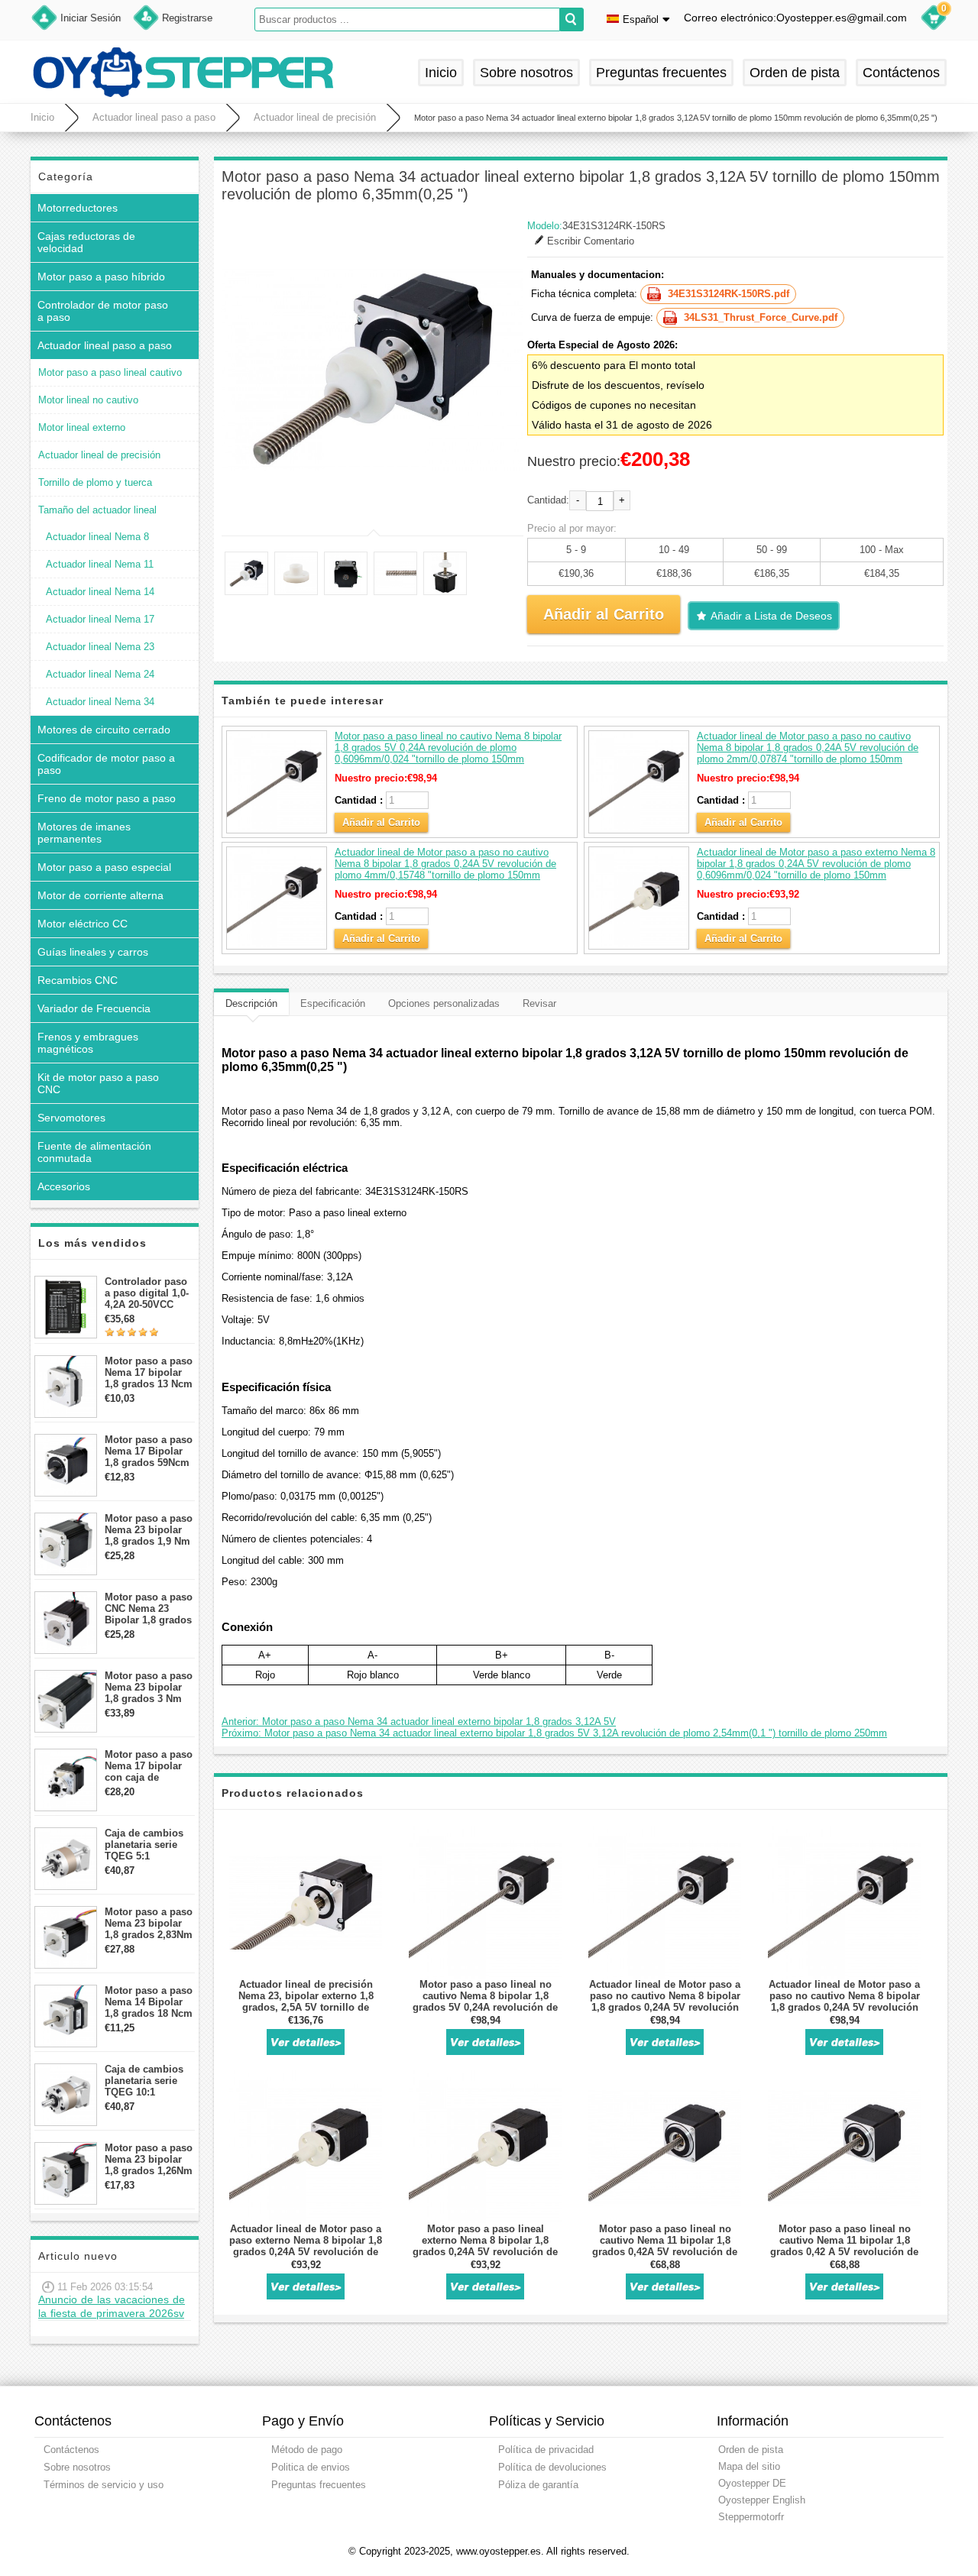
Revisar (539, 1003)
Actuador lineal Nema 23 (100, 647)
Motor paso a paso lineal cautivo (110, 372)
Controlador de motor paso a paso (103, 311)
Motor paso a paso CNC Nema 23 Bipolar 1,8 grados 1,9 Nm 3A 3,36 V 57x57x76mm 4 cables (149, 1608)
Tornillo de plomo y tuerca (95, 482)
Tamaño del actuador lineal (97, 510)
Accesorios (64, 1186)
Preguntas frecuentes (661, 73)
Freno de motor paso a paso (107, 798)
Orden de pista (795, 73)
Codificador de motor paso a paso (106, 764)
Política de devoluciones (552, 2467)
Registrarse (187, 18)
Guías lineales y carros (93, 952)
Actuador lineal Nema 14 (100, 592)
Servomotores (71, 1118)
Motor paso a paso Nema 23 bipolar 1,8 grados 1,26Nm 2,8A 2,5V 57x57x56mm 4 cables (149, 2159)
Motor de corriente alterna (100, 895)
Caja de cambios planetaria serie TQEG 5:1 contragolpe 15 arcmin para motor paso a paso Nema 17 (149, 1845)
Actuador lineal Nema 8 (97, 537)
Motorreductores (78, 208)
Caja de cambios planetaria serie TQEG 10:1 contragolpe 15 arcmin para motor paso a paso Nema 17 (149, 2081)
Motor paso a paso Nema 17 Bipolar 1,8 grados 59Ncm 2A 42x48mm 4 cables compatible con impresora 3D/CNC (149, 1451)
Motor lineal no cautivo (88, 400)
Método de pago (307, 2450)
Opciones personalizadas (444, 1003)
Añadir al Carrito (381, 822)
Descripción (251, 1003)
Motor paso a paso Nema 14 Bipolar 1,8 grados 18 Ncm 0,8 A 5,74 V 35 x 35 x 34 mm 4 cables (149, 2002)
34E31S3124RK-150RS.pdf (729, 294)
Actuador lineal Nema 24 (100, 674)
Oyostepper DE (752, 2483)
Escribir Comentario (591, 241)
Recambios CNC (78, 980)
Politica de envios (311, 2467)
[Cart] (934, 20)
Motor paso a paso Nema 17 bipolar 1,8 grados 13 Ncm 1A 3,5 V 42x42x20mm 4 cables (149, 1372)
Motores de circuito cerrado (104, 730)
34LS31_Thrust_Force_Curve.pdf (761, 317)
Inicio (441, 73)
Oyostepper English (762, 2500)
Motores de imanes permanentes (84, 833)
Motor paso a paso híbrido (101, 277)
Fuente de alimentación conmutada (94, 1152)
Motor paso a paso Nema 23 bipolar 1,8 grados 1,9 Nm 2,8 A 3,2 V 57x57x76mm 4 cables (149, 1530)
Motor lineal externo (82, 427)
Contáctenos (901, 73)
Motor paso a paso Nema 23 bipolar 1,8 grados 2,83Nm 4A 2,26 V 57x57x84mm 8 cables (149, 1923)
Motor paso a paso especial (104, 867)
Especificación (333, 1003)
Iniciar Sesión (91, 18)
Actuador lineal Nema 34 (100, 702)
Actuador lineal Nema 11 (100, 564)
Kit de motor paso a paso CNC (98, 1083)
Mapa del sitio (749, 2466)
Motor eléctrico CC (83, 924)
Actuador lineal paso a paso (154, 117)
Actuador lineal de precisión (315, 117)
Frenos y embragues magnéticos (88, 1043)
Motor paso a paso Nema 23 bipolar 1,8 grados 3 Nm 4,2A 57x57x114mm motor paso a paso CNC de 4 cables (149, 1687)
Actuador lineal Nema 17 (100, 619)
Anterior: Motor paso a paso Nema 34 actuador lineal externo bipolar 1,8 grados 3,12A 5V (419, 1722)
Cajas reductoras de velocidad (86, 242)
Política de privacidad (546, 2450)
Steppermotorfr (751, 2517)
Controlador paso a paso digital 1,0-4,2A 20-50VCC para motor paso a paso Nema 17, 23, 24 (148, 1293)
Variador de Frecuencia (94, 1008)
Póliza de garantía (538, 2485)
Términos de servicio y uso (104, 2485)
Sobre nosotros (526, 73)
